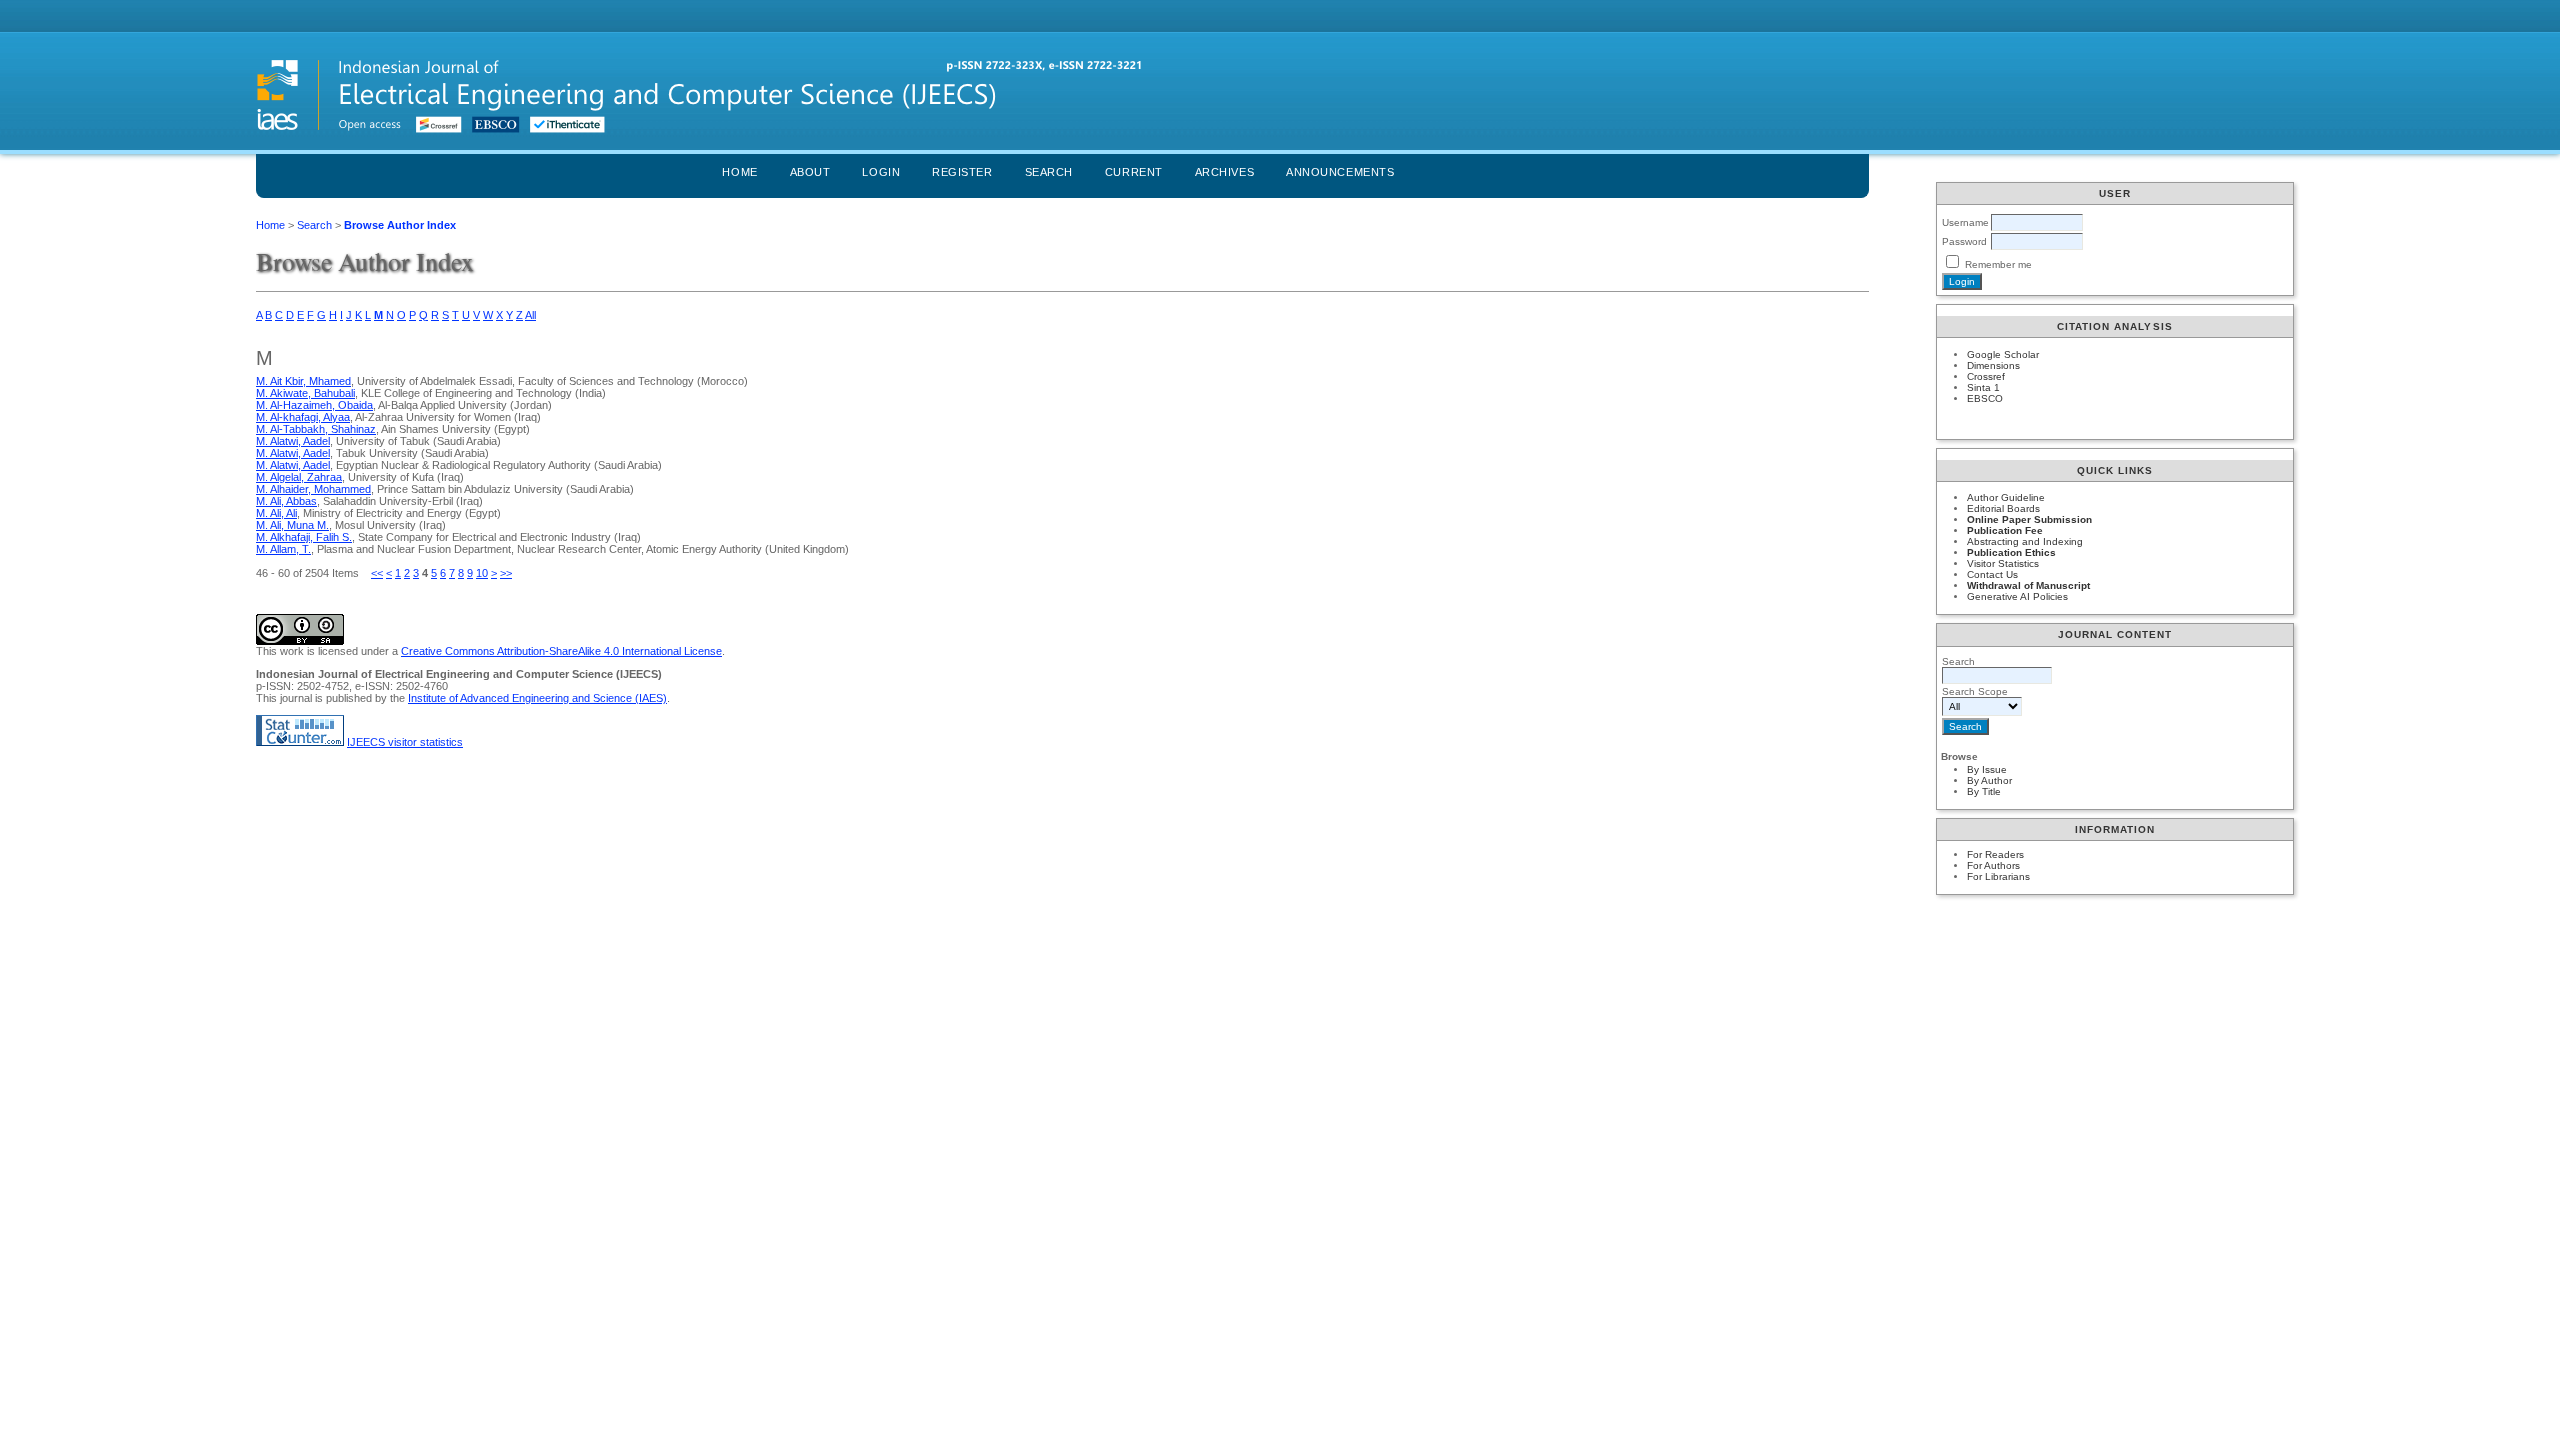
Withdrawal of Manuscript (2028, 585)
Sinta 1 (1983, 387)
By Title (1984, 791)
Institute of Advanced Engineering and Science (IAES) (537, 698)
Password (1964, 241)
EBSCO (1985, 398)
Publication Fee (2005, 530)
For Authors (1993, 865)
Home (739, 172)
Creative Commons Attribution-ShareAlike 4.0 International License (561, 651)
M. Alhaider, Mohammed (313, 489)
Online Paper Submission (2029, 519)
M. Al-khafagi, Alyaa (303, 417)
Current (1134, 172)
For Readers (1995, 854)
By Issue (1987, 769)
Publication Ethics (2011, 552)
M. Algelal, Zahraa (299, 477)
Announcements (1340, 172)
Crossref (1986, 376)
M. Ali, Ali (276, 513)
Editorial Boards (2003, 508)
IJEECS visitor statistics (405, 742)
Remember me (1998, 264)
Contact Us (1992, 574)
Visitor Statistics (2003, 563)
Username (1965, 222)
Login (881, 172)
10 (482, 573)
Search (1049, 172)
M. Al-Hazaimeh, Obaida (314, 405)
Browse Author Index (400, 225)
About (810, 172)
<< (377, 573)
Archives (1224, 172)
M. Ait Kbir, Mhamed (303, 381)
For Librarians (1998, 876)
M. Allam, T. (283, 549)
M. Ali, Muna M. (292, 525)
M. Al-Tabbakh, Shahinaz (316, 429)
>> (506, 573)
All (530, 315)
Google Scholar (2003, 354)
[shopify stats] (300, 742)
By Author (1989, 780)
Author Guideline (2006, 497)
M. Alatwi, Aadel (293, 441)
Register (962, 172)
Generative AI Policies (2017, 596)
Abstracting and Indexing (2025, 541)
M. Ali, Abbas (286, 501)
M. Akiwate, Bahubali (305, 393)
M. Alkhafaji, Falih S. (304, 537)
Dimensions (1993, 365)
